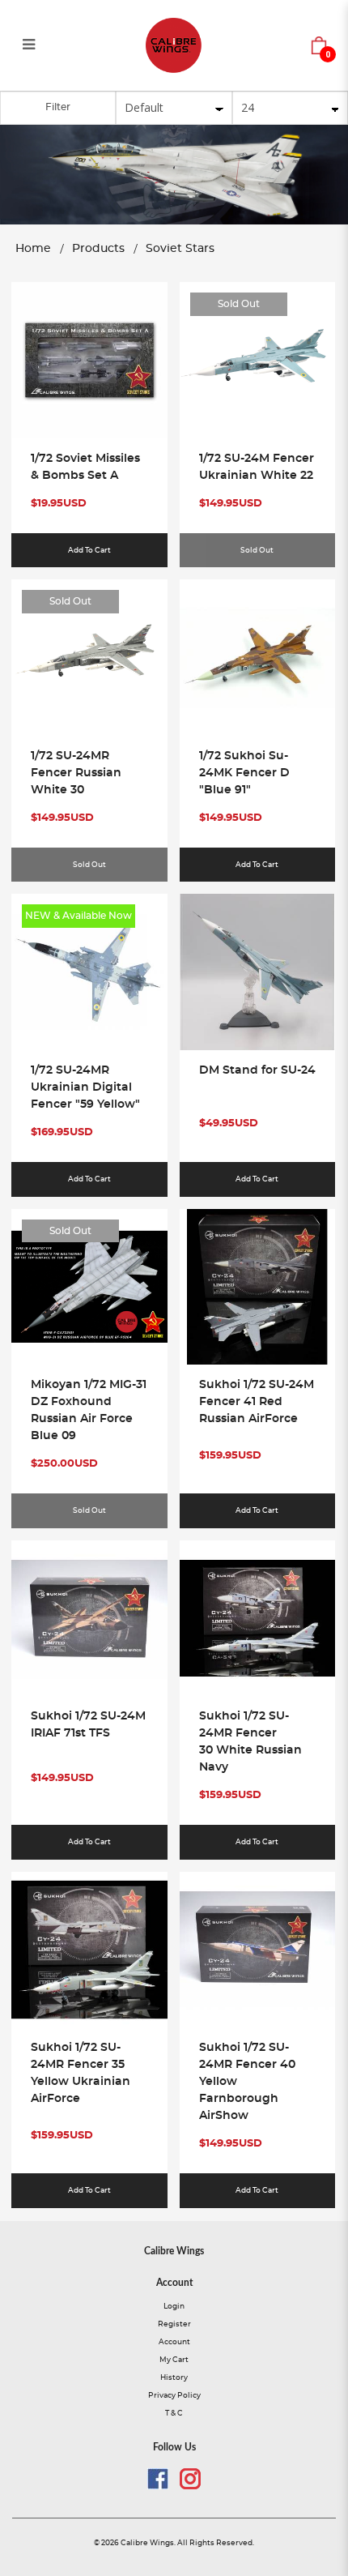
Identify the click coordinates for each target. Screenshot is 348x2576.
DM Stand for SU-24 (257, 1070)
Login (174, 2306)
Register (174, 2324)
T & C (174, 2413)
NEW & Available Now (79, 916)
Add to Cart (89, 550)
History (174, 2377)
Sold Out (239, 304)
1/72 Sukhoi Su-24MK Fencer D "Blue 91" (244, 773)
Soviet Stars (180, 249)
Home (33, 249)
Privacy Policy (174, 2395)
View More (89, 387)
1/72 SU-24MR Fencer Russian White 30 (76, 773)
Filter (58, 107)
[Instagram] (190, 2479)
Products (98, 249)
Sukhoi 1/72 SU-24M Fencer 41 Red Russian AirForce (257, 1402)
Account (174, 2342)
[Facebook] (158, 2479)
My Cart (174, 2360)
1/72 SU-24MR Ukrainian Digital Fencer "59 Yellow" (85, 1087)
